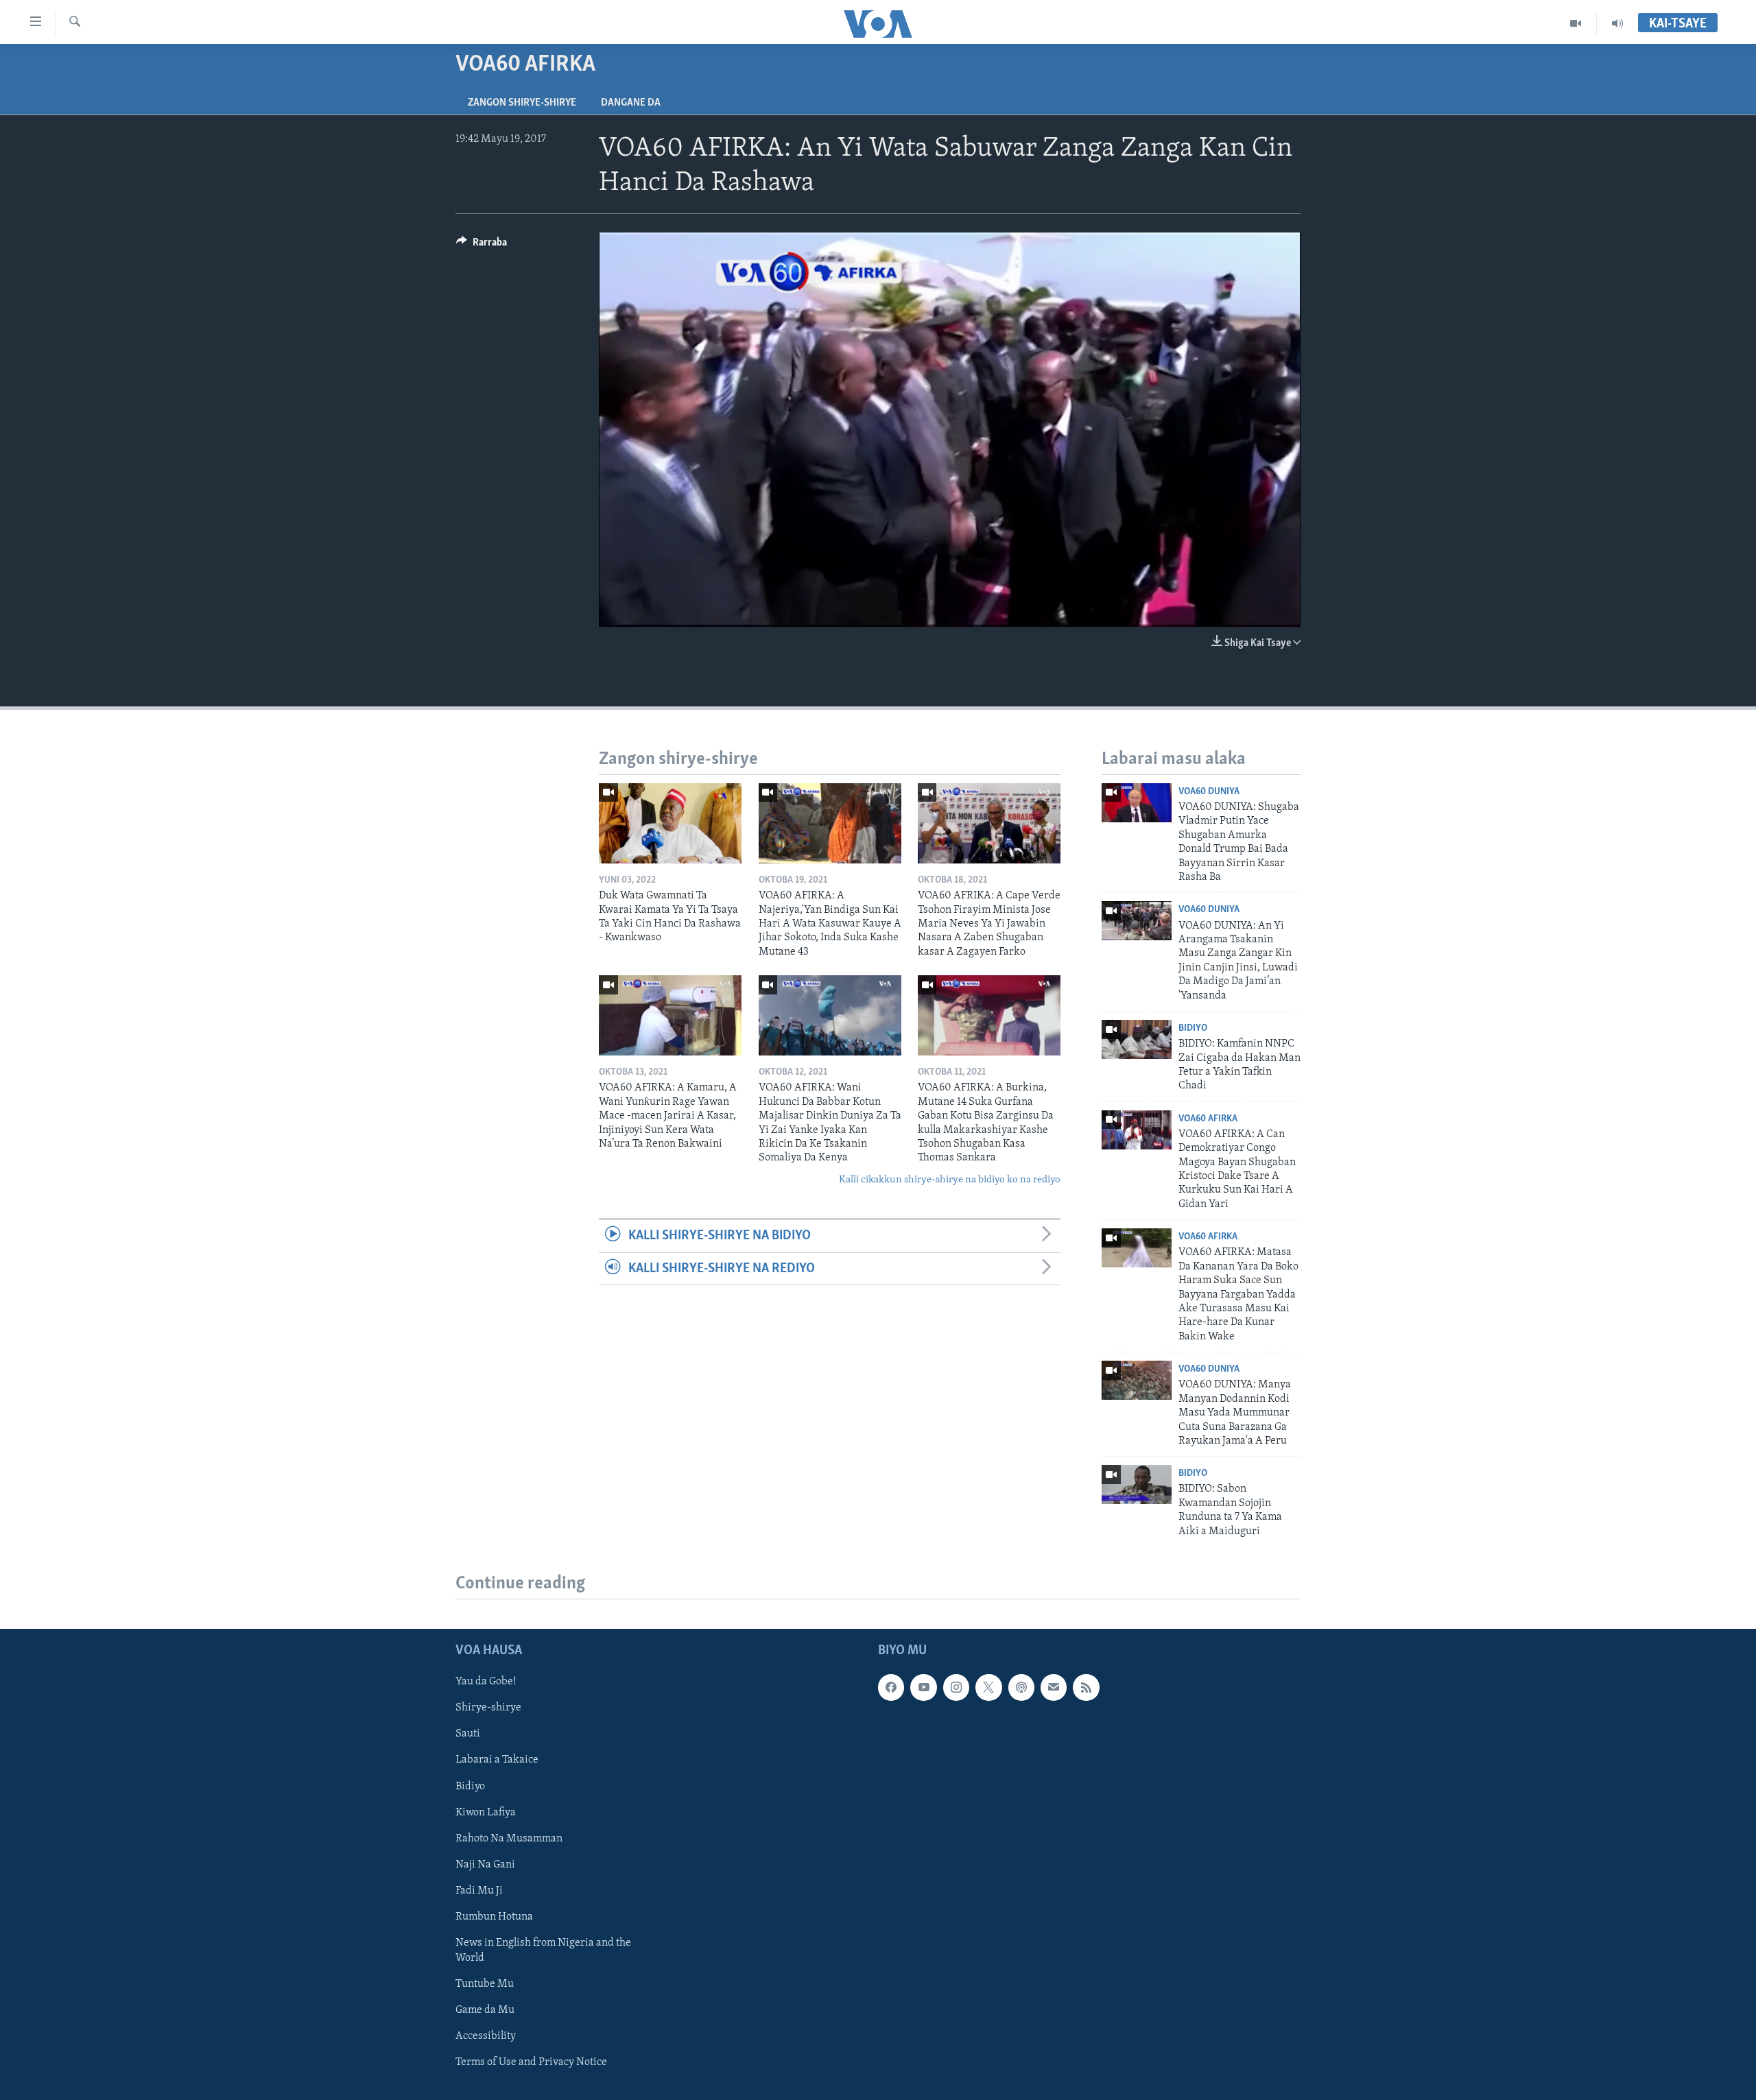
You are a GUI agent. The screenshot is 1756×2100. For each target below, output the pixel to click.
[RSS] (1086, 1687)
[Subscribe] (1054, 1687)
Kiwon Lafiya (486, 1813)
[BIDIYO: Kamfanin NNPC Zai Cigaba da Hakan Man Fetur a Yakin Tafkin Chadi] (1137, 1039)
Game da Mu (485, 2010)
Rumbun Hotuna (494, 1917)
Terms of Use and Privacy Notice (531, 2062)
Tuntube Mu (485, 1984)
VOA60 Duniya (1209, 792)
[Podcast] (1021, 1687)
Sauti (468, 1734)
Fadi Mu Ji (479, 1891)
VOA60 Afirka (1208, 1119)
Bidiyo (1193, 1028)
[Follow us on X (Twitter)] (988, 1687)
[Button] (482, 246)
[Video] (1576, 23)
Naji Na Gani (485, 1865)
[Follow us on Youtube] (923, 1687)
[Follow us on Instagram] (956, 1687)
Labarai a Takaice (497, 1760)
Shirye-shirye (488, 1708)
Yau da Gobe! (486, 1682)
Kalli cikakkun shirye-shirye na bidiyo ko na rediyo (950, 1180)
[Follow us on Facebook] (891, 1687)
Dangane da (631, 103)
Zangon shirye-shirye (522, 103)
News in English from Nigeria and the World (543, 1950)
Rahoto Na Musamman (509, 1839)
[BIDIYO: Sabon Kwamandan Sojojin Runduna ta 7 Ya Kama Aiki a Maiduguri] (1137, 1484)
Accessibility (486, 2036)
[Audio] (1617, 23)
